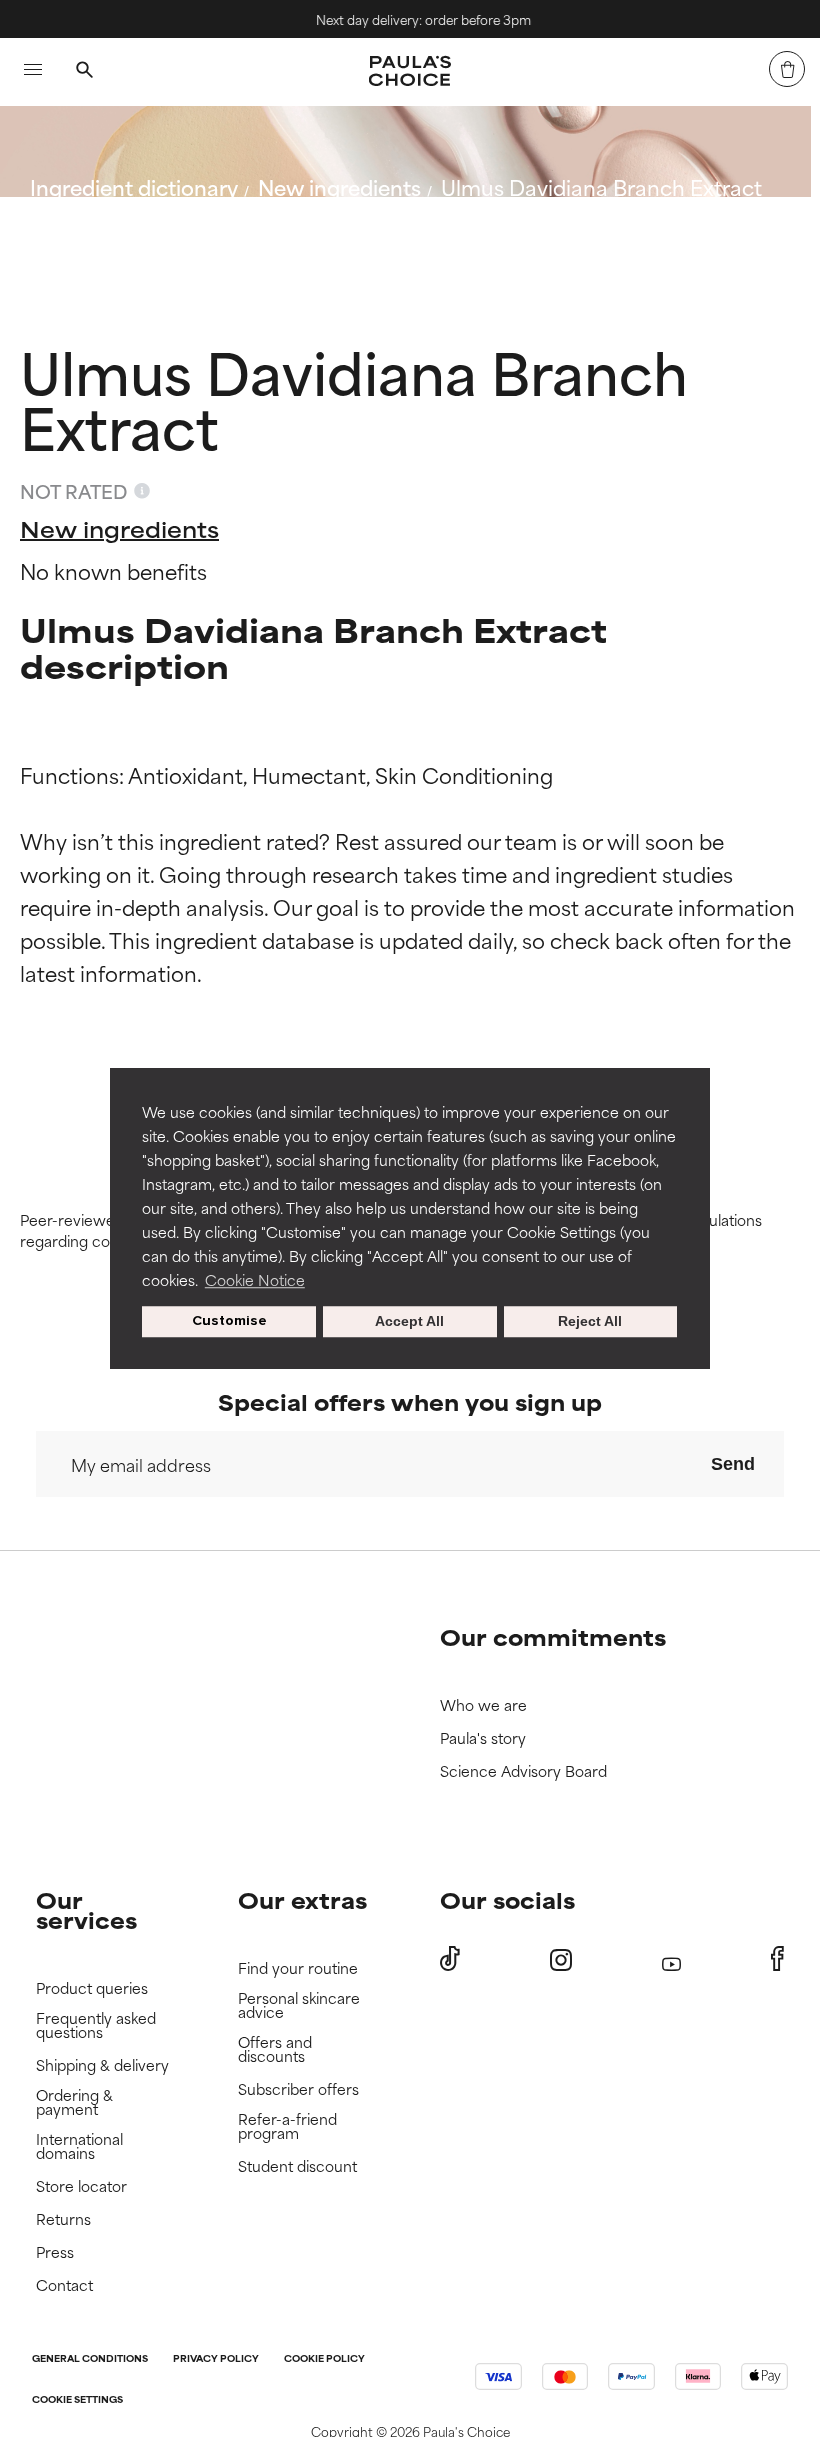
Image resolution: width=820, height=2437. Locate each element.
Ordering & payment (74, 2102)
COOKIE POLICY (324, 2359)
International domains (79, 2146)
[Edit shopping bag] (787, 69)
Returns (63, 2219)
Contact (64, 2285)
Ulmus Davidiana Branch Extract (601, 186)
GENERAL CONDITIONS (90, 2359)
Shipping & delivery (102, 2065)
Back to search (118, 234)
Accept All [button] (409, 1322)
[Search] (84, 72)
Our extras (302, 1899)
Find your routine (298, 1968)
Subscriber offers (298, 2089)
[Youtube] (671, 1959)
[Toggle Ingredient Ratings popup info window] (142, 491)
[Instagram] (561, 1959)
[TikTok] (450, 1959)
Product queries (92, 1988)
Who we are (483, 1705)
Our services (86, 1909)
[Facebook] (777, 1959)
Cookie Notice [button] (255, 1279)
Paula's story (483, 1738)
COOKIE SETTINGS (77, 2400)
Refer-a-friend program (287, 2126)
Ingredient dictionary (134, 186)
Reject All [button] (590, 1322)
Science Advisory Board (523, 1771)
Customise (229, 1321)
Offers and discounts (275, 2049)
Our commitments (553, 1636)
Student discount (297, 2166)
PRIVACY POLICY (216, 2359)
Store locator (81, 2186)
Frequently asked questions (96, 2025)
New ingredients (339, 186)
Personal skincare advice (299, 2005)
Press (55, 2252)
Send (733, 1464)
